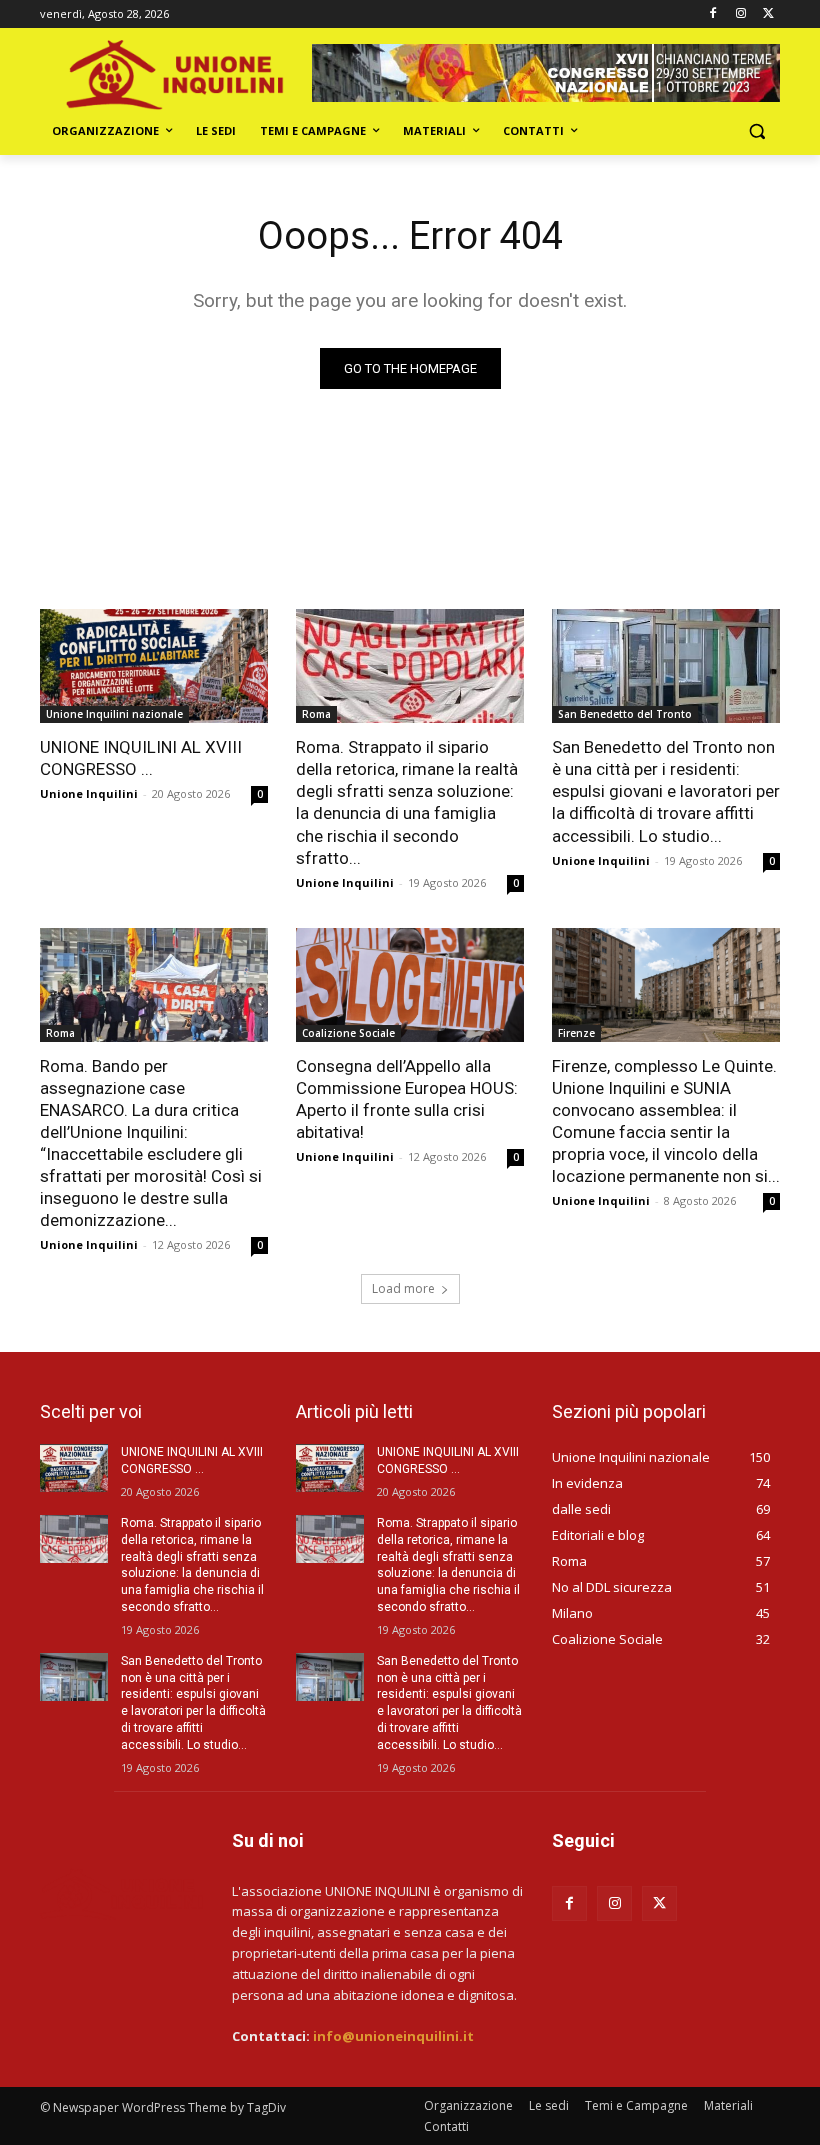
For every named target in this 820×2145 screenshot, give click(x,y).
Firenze (576, 1033)
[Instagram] (740, 14)
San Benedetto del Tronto (625, 714)
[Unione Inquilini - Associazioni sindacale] (122, 1893)
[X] (768, 14)
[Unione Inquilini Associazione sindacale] (176, 73)
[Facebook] (713, 14)
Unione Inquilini (89, 793)
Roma (316, 714)
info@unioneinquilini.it (393, 2036)
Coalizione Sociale (348, 1033)
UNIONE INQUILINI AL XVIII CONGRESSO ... (141, 758)
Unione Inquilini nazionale (114, 714)
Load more (403, 1288)
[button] (756, 131)
